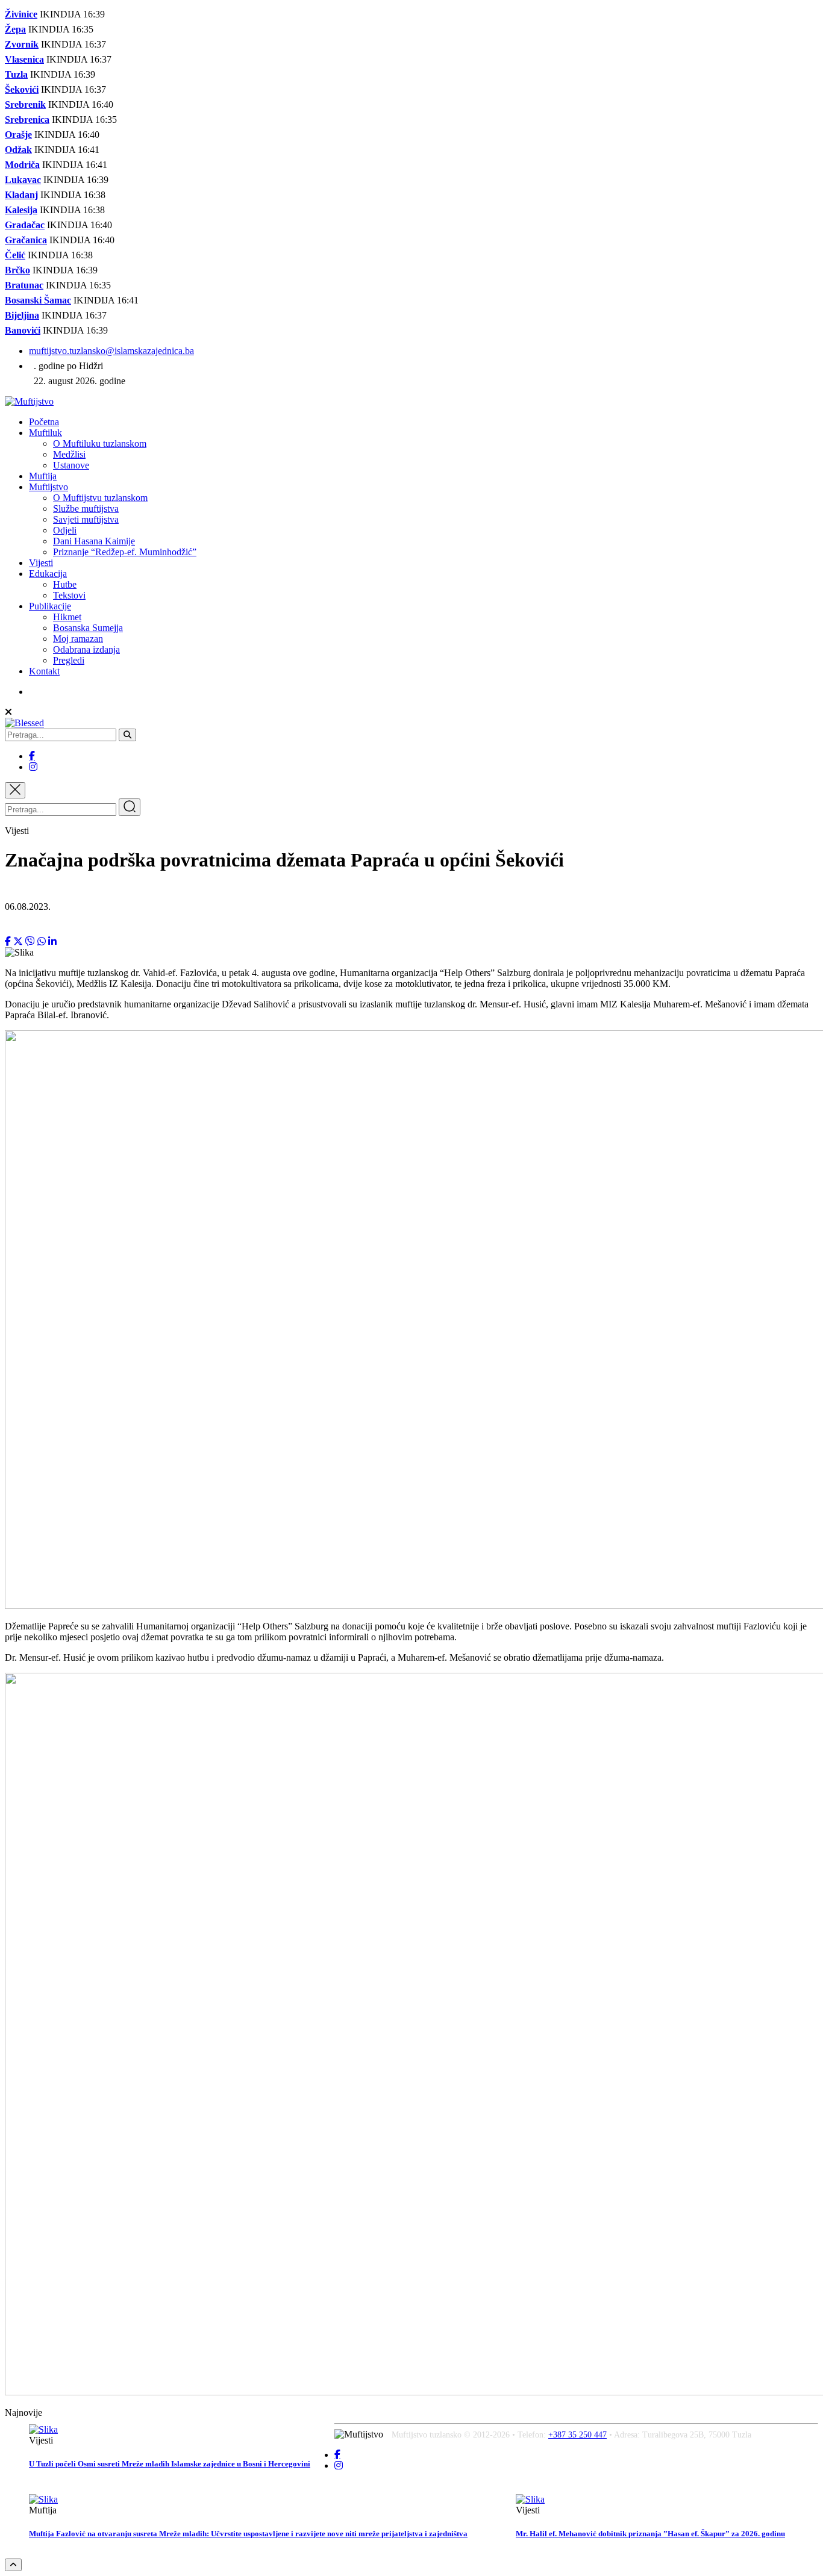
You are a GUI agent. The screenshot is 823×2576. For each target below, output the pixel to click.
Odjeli (65, 530)
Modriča (22, 165)
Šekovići (22, 89)
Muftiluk (45, 433)
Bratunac (24, 285)
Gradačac (25, 225)
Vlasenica (24, 59)
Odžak (18, 150)
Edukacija (48, 574)
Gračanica (26, 240)
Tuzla (16, 74)
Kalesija (21, 210)
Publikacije (50, 606)
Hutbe (65, 584)
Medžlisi (69, 454)
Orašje (18, 135)
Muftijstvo (49, 487)
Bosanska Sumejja (88, 628)
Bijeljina (22, 315)
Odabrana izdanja (86, 649)
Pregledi (69, 660)
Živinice (21, 14)
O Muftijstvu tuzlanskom (100, 498)
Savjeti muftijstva (86, 519)
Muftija (43, 476)
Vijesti (41, 563)
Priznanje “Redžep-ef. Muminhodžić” (125, 552)
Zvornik (22, 44)
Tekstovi (69, 595)
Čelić (15, 255)
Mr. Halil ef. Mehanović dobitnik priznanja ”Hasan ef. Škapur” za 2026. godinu (650, 2534)
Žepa (15, 29)
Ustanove (71, 465)
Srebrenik (25, 104)
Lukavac (23, 180)
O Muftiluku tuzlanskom (100, 443)
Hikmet (67, 617)
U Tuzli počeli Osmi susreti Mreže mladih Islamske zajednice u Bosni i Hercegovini (170, 2464)
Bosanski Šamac (38, 300)
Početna (44, 422)
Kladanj (21, 195)
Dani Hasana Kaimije (94, 541)
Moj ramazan (78, 639)
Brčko (17, 270)
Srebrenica (27, 120)
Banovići (23, 330)
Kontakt (44, 671)
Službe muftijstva (86, 509)
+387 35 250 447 (577, 2435)
